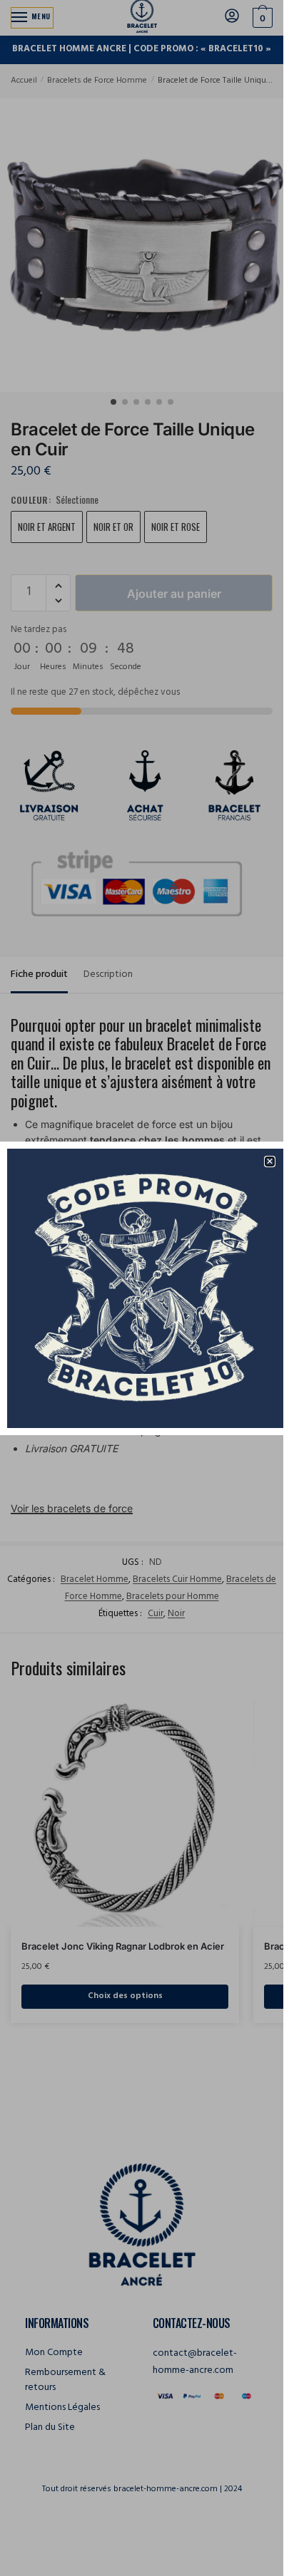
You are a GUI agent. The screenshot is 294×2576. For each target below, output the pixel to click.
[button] (270, 1162)
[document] (142, 1288)
